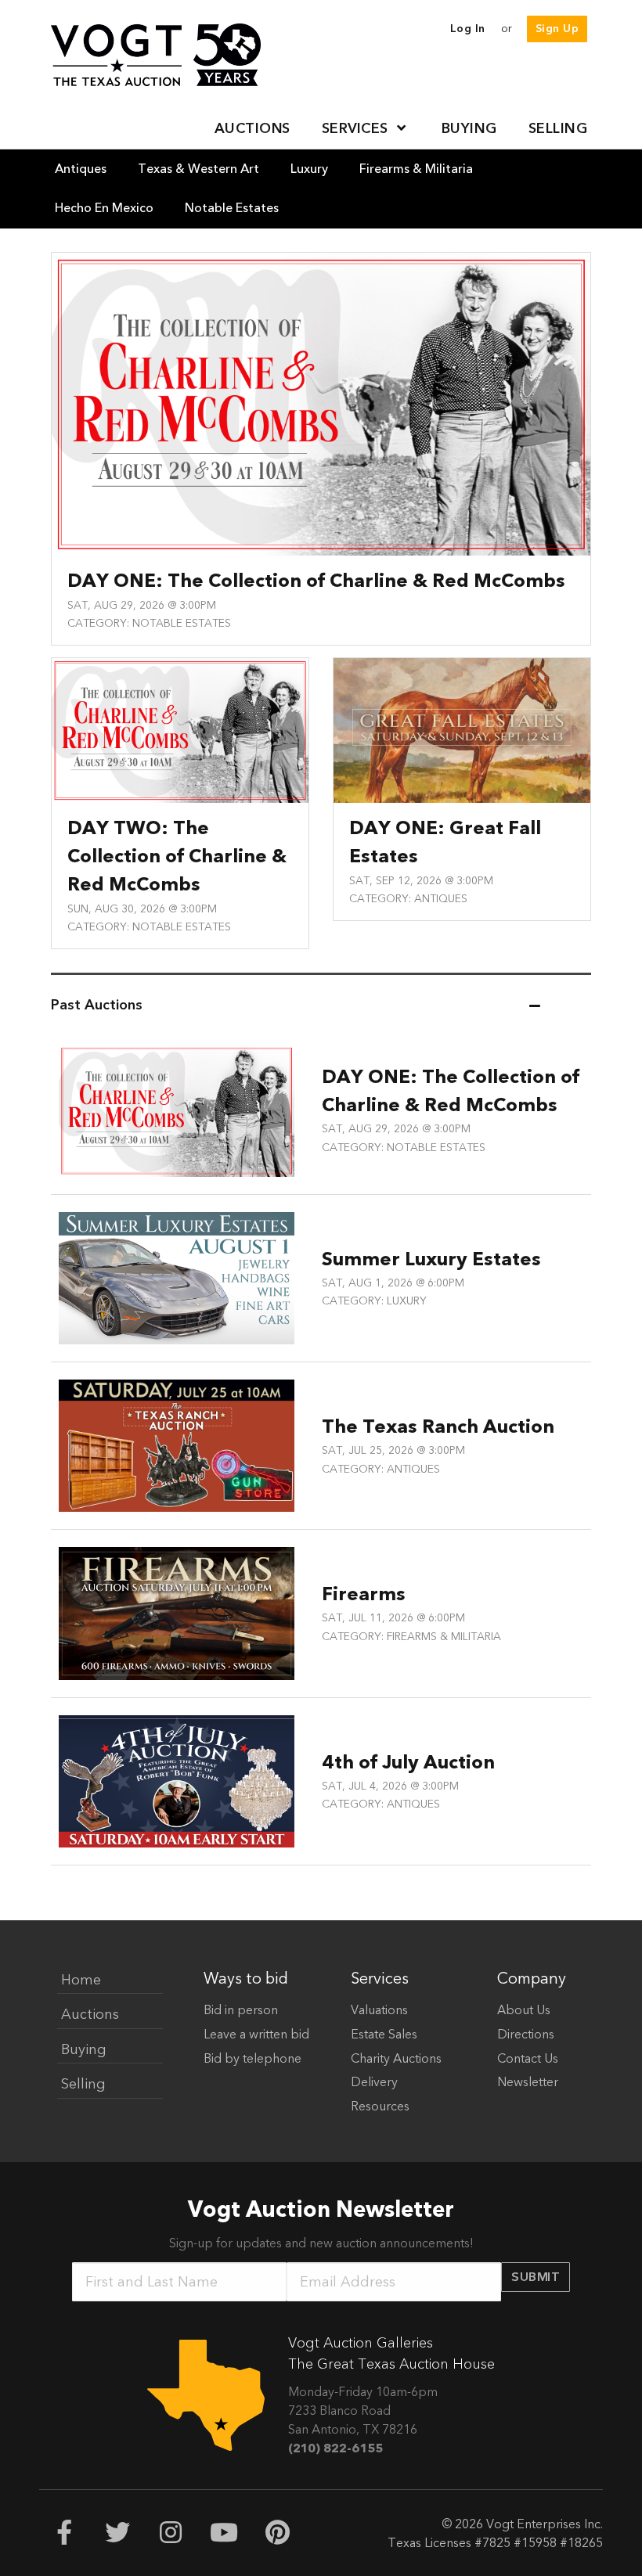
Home (81, 1980)
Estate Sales (384, 2035)
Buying (84, 2050)
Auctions (90, 2015)
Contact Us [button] (528, 2059)
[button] (366, 129)
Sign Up (557, 29)
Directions (526, 2035)
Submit (536, 2277)
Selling (83, 2084)
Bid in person (241, 2010)
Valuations (379, 2010)
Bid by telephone (252, 2059)
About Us (524, 2010)
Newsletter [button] (528, 2082)
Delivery (374, 2082)
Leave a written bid (256, 2035)
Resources (380, 2106)
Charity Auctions (396, 2059)
